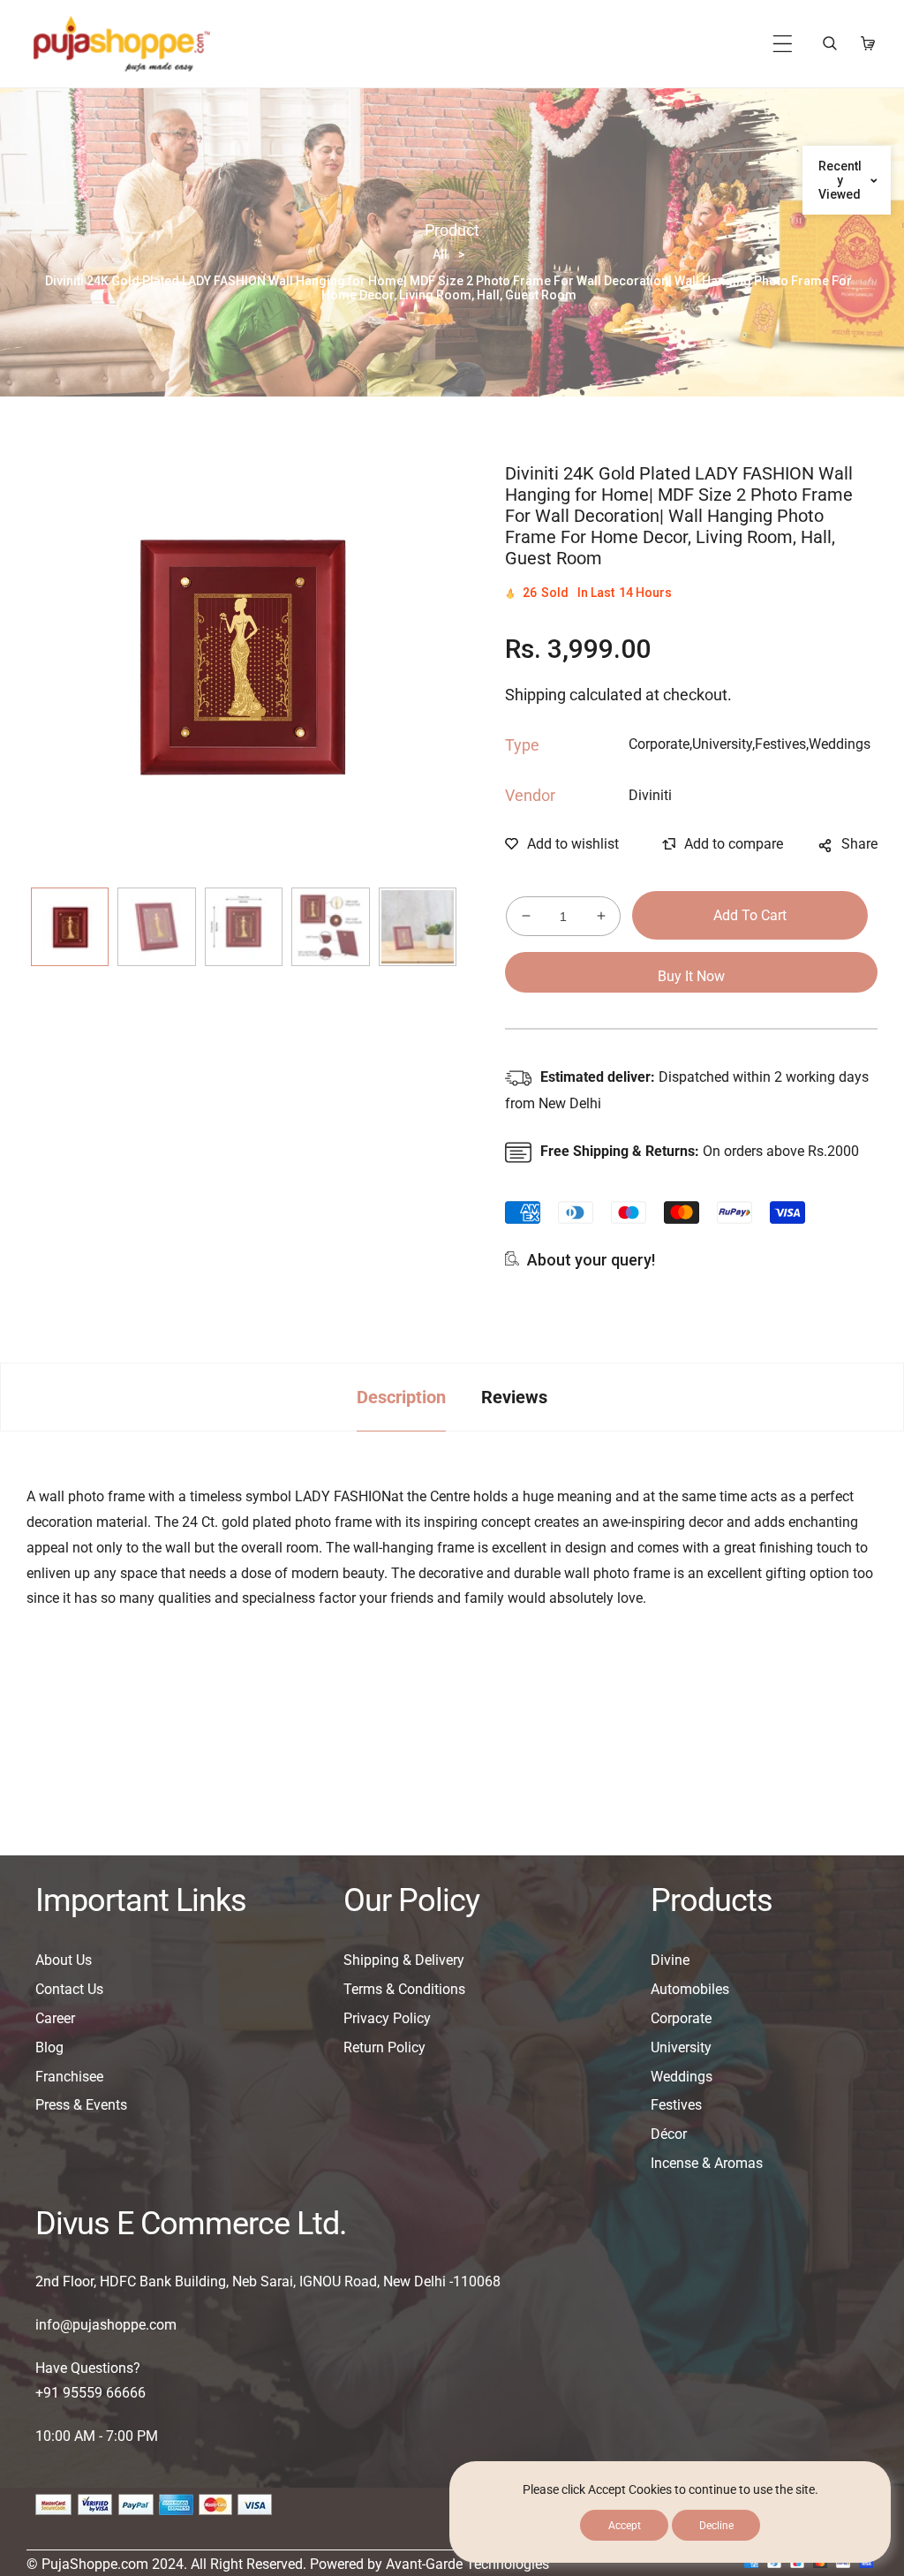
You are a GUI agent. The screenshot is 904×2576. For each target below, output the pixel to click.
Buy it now (691, 976)
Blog (49, 2047)
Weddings (682, 2077)
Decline (716, 2526)
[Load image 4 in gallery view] (330, 926)
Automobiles (690, 1989)
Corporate (681, 2018)
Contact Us (69, 1989)
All (440, 254)
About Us (64, 1960)
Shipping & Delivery (404, 1960)
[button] (783, 44)
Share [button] (859, 844)
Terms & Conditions (404, 1989)
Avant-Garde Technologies (467, 2564)
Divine (670, 1960)
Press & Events (81, 2105)
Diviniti (650, 795)
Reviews (514, 1397)
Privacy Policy (387, 2018)
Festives (676, 2105)
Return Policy (384, 2047)
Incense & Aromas (707, 2163)
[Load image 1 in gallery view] (70, 926)
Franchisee (69, 2077)
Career (55, 2018)
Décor (669, 2134)
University (681, 2047)
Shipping (535, 695)
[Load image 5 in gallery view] (418, 926)
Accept (625, 2526)
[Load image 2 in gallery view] (156, 926)
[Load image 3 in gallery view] (244, 926)
